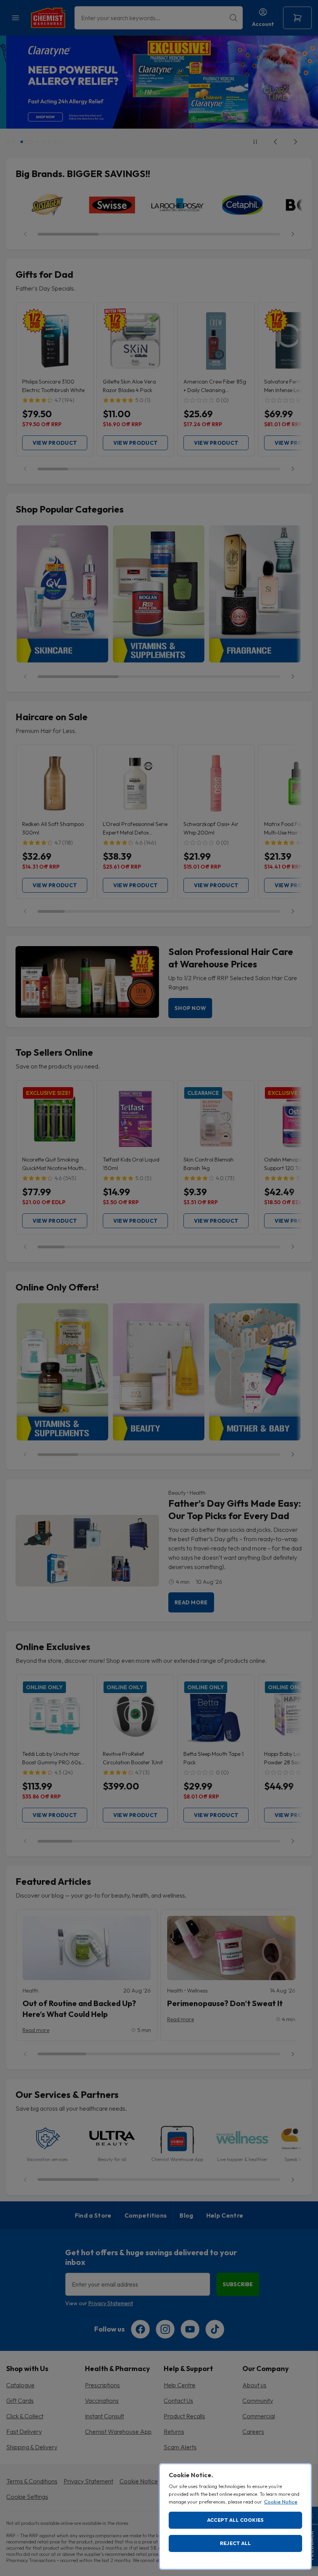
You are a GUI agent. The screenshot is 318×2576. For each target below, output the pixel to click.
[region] (235, 2517)
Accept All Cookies (236, 2520)
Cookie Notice (281, 2502)
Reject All (236, 2543)
